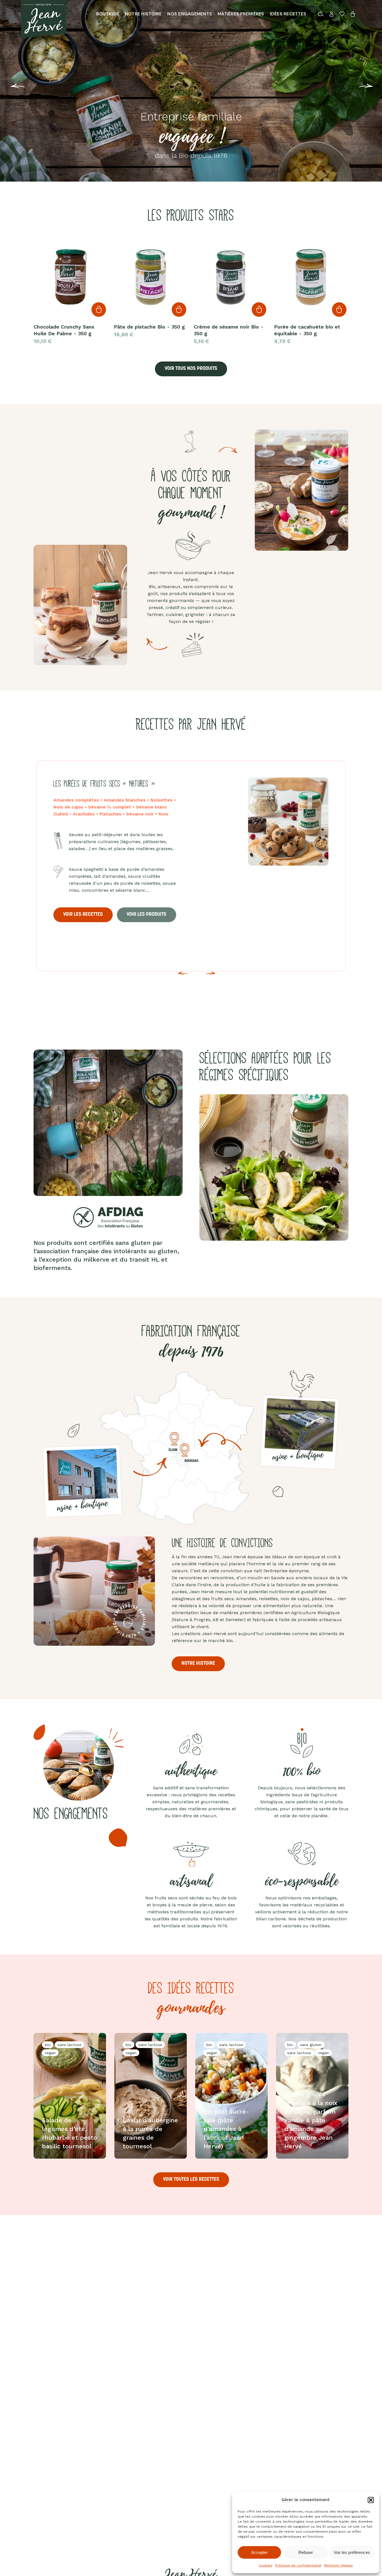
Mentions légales (339, 2565)
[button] (371, 2500)
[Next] (211, 977)
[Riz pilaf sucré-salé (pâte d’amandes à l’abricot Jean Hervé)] (231, 2096)
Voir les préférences (352, 2552)
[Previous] (8, 90)
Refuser (306, 2552)
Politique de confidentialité (298, 2565)
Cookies (266, 2565)
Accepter (259, 2552)
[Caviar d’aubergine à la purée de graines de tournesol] (151, 2096)
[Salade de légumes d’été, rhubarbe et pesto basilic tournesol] (70, 2096)
